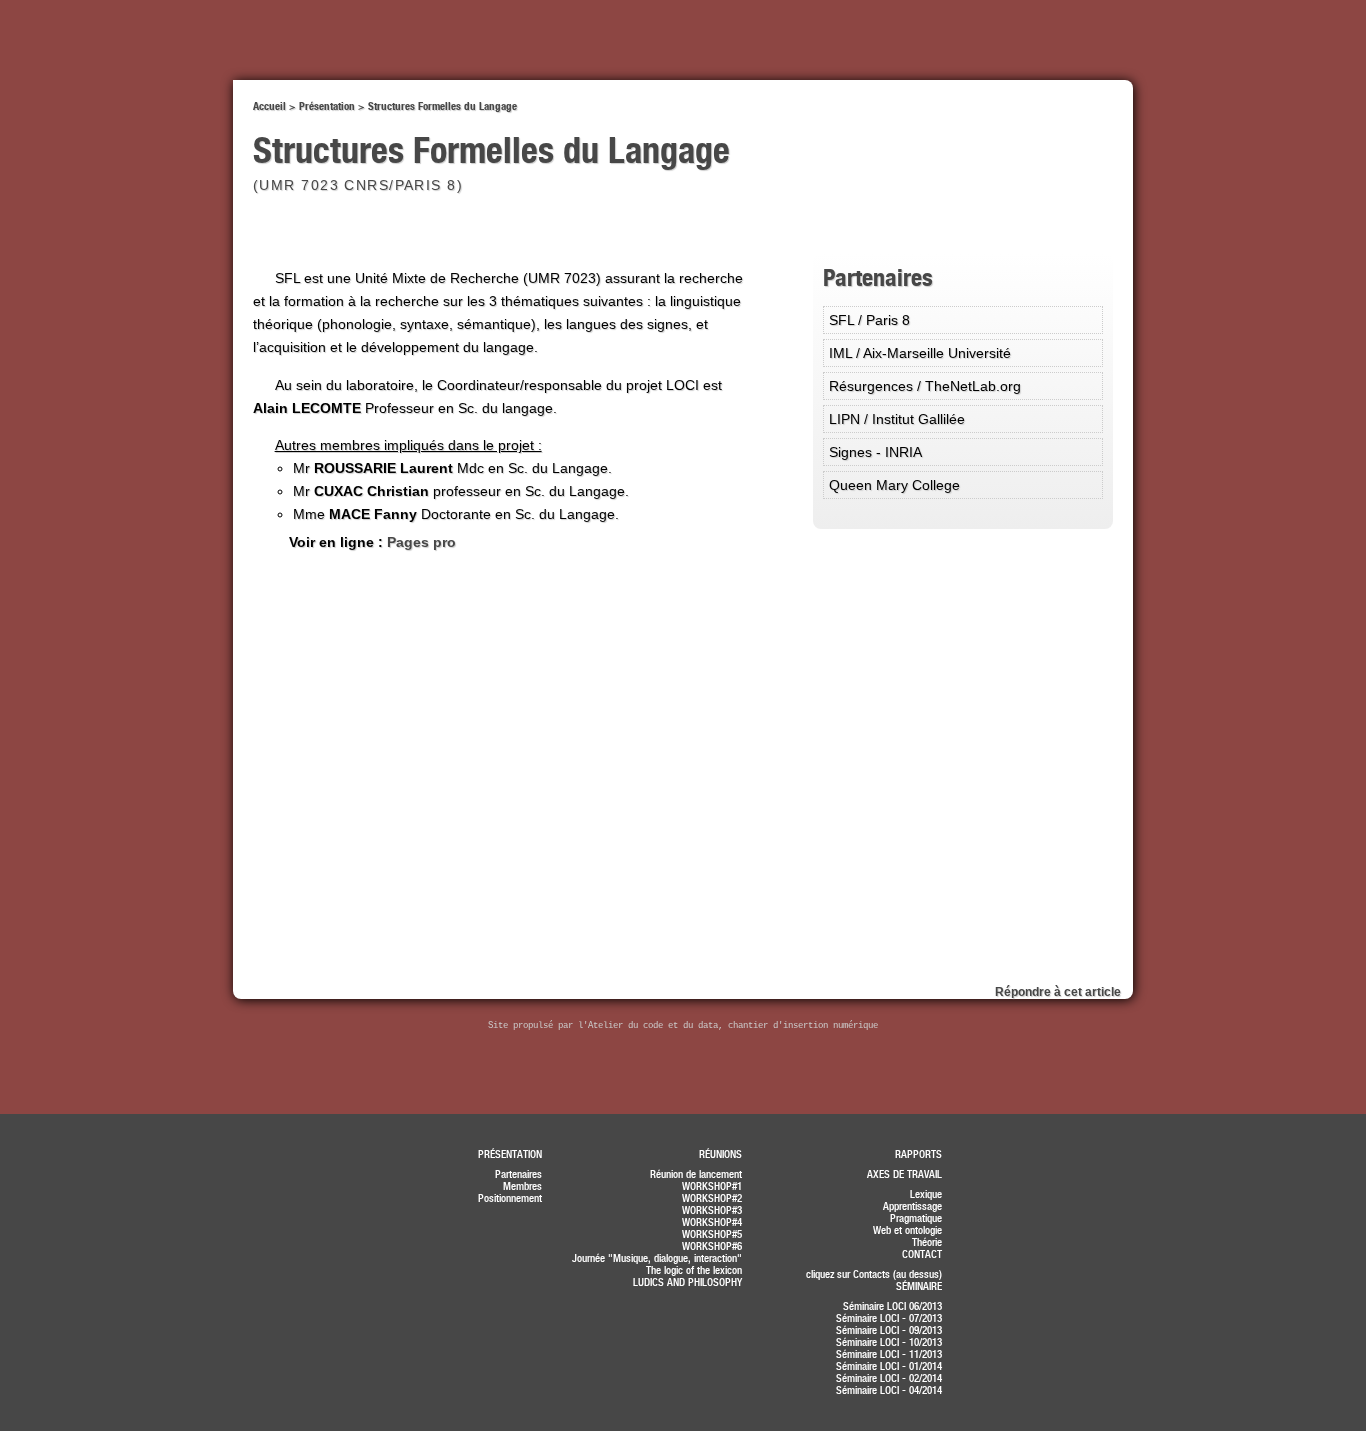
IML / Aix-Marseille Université (920, 353)
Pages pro (421, 542)
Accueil (269, 106)
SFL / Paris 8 (869, 320)
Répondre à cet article (1058, 992)
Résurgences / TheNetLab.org (925, 386)
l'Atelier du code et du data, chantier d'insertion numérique (728, 1026)
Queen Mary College (894, 485)
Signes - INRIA (875, 452)
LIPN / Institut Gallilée (897, 419)
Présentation (327, 106)
